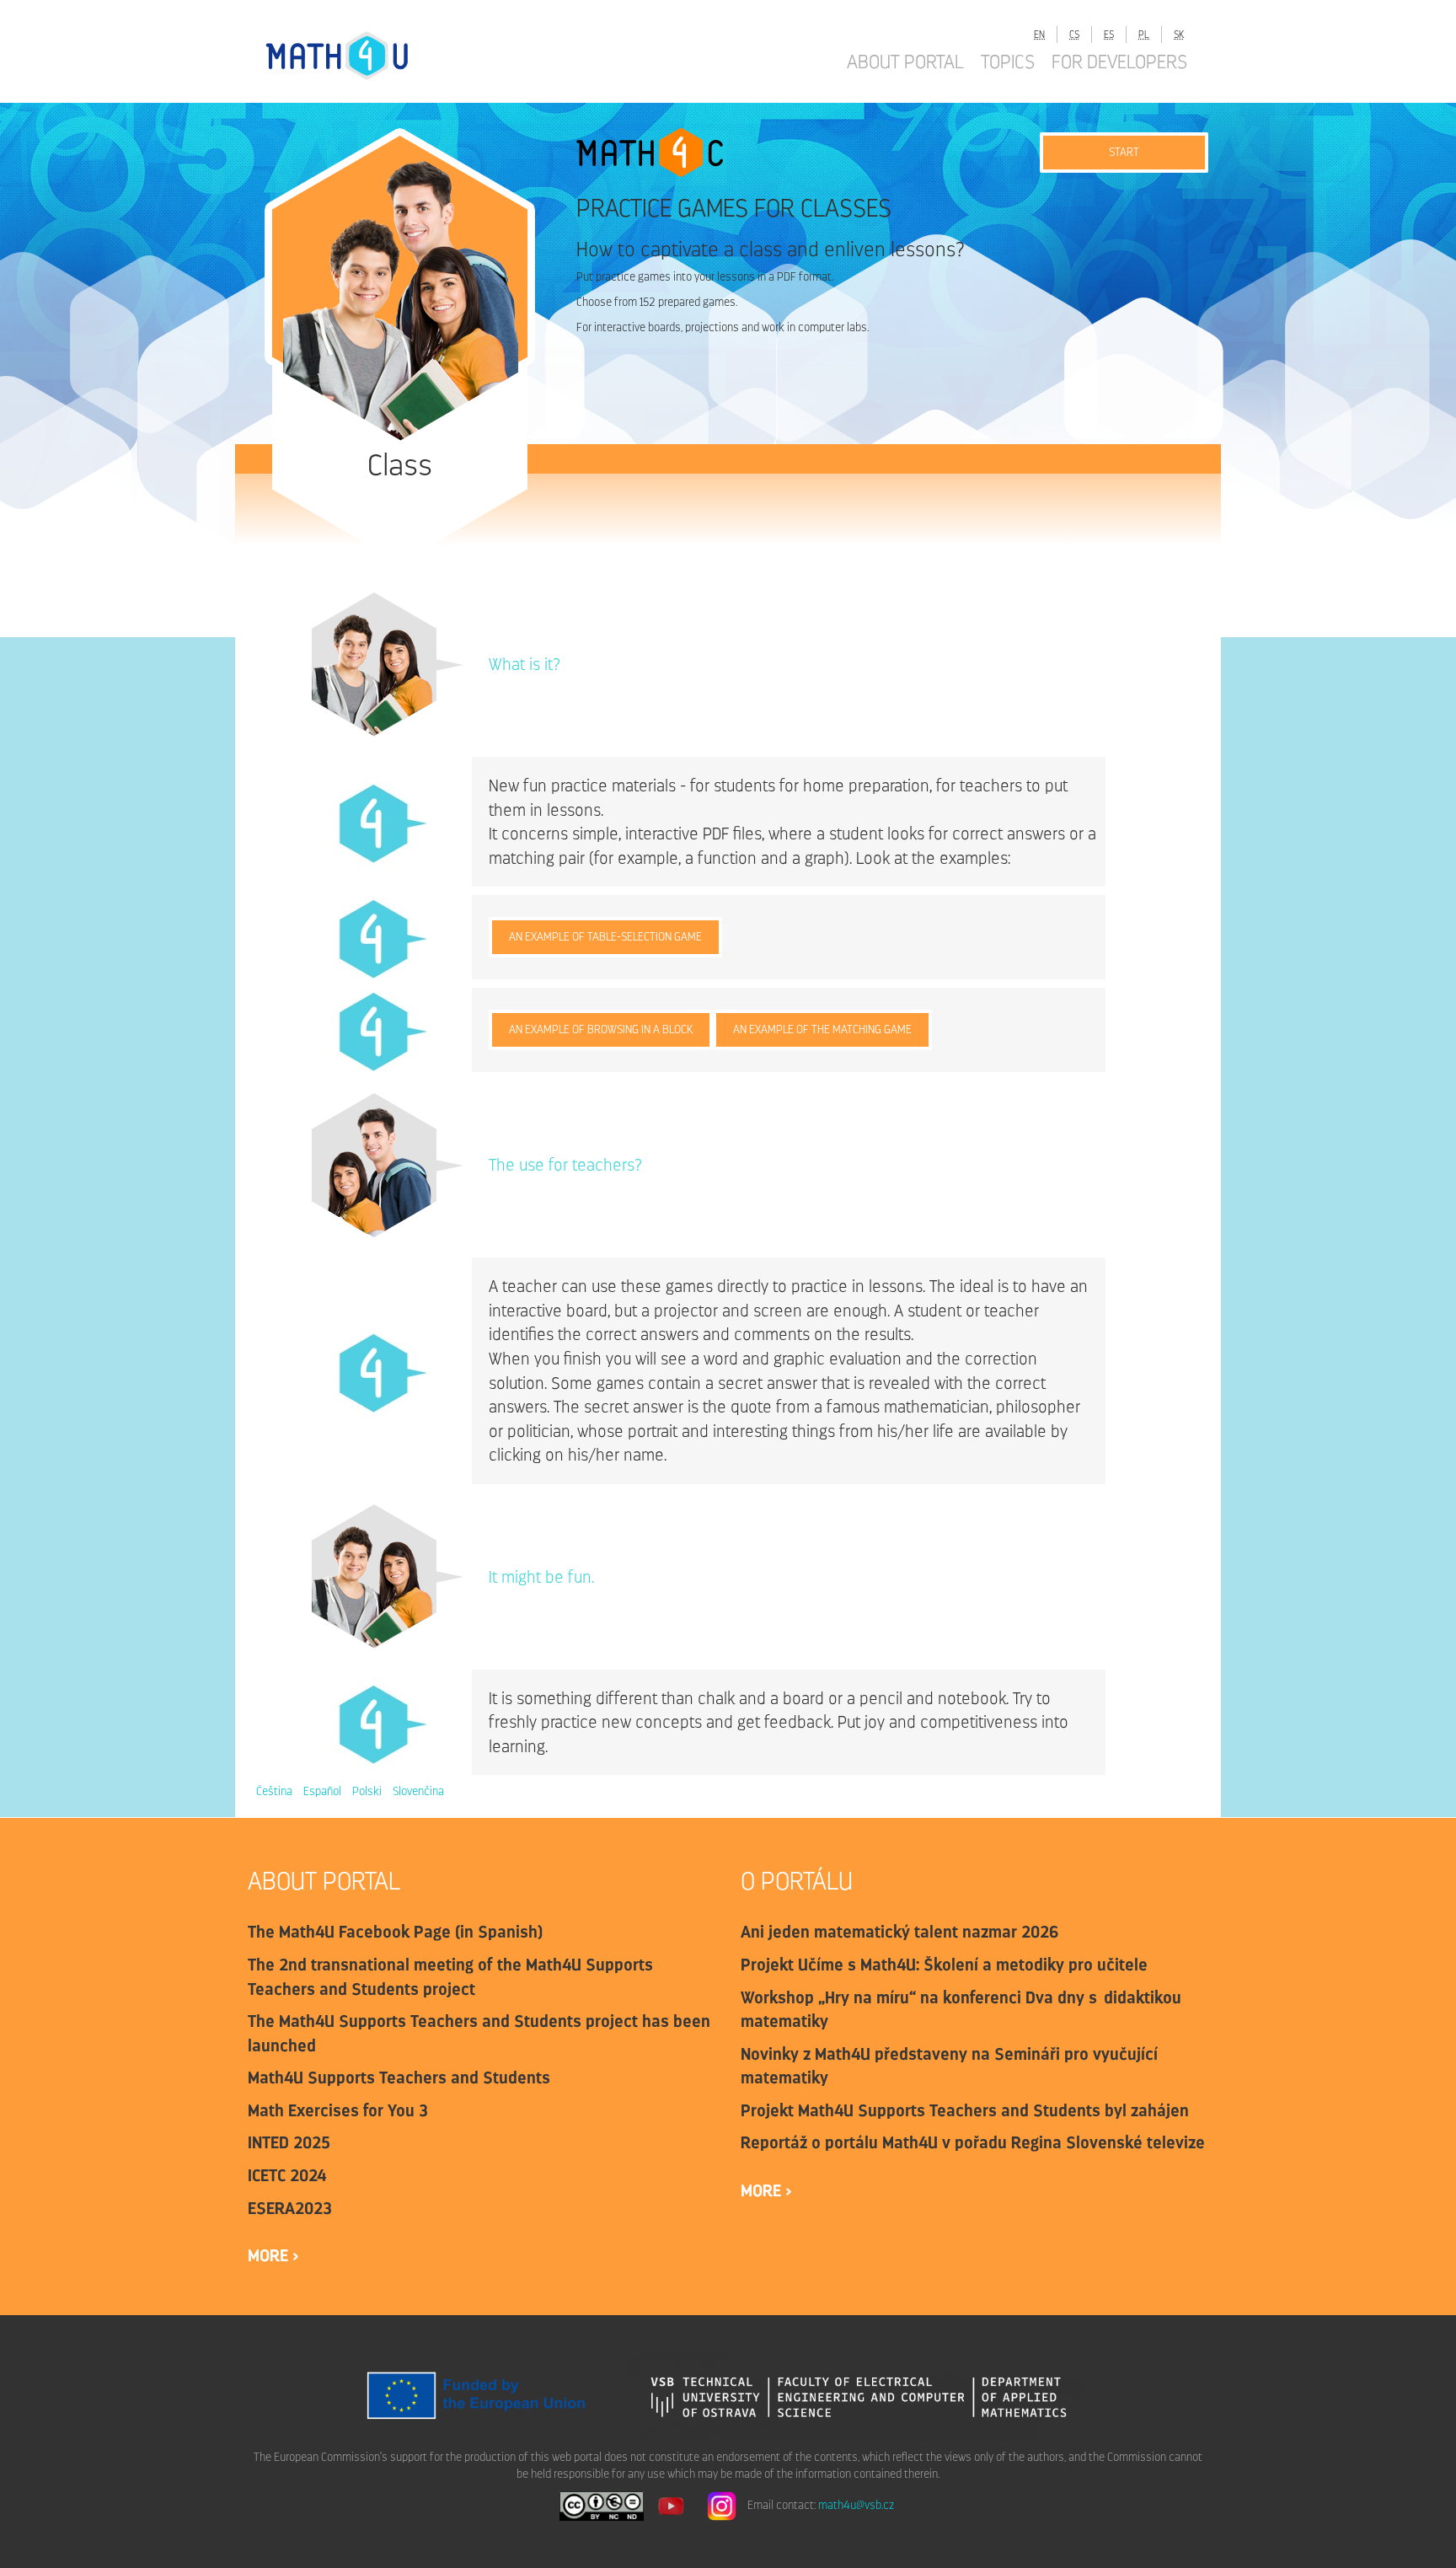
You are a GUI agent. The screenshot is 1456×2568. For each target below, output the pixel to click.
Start (1124, 152)
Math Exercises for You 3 (338, 2110)
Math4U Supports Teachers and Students (399, 2077)
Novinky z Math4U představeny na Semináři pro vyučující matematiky (949, 2066)
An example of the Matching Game (822, 1029)
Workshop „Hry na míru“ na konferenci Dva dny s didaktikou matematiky (961, 2010)
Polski (367, 1791)
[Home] (353, 55)
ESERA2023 (290, 2208)
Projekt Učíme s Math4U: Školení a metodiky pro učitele (944, 1965)
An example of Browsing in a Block (601, 1029)
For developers (1119, 62)
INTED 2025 (289, 2142)
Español (322, 1791)
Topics (1008, 62)
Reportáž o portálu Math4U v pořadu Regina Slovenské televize (973, 2142)
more (270, 2255)
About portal (905, 62)
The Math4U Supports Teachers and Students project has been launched (479, 2033)
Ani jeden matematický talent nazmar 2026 (900, 1932)
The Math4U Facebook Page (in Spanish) (395, 1932)
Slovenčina (418, 1791)
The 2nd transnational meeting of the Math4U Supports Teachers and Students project (450, 1977)
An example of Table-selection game (605, 937)
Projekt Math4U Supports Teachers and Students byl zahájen (965, 2110)
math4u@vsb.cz (856, 2505)
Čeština (274, 1791)
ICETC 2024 (287, 2175)
